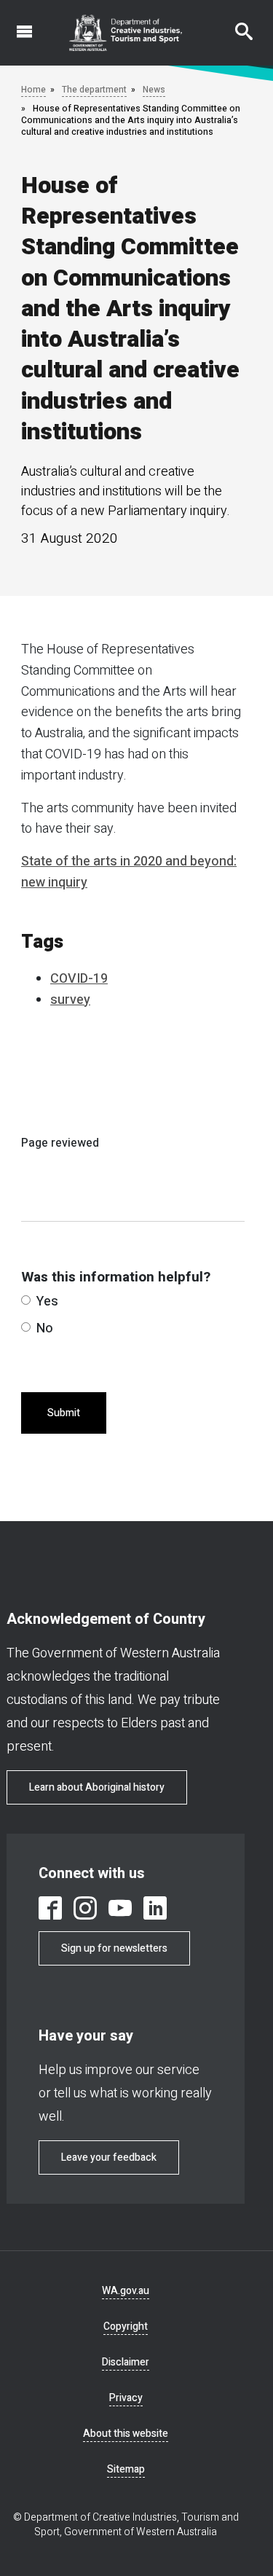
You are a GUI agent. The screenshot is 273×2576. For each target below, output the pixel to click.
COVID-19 (79, 979)
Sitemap (126, 2469)
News (154, 90)
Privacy (126, 2398)
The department (94, 90)
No (45, 1328)
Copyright (126, 2326)
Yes (47, 1301)
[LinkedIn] (155, 1908)
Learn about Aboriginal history (97, 1787)
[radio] (26, 1300)
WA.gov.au (126, 2291)
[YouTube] (120, 1908)
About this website (126, 2434)
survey (70, 1000)
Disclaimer (126, 2362)
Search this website (235, 24)
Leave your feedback (109, 2157)
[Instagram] (85, 1908)
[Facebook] (50, 1908)
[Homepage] (126, 33)
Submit (64, 1413)
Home (33, 90)
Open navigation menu (16, 24)
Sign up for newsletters (114, 1948)
